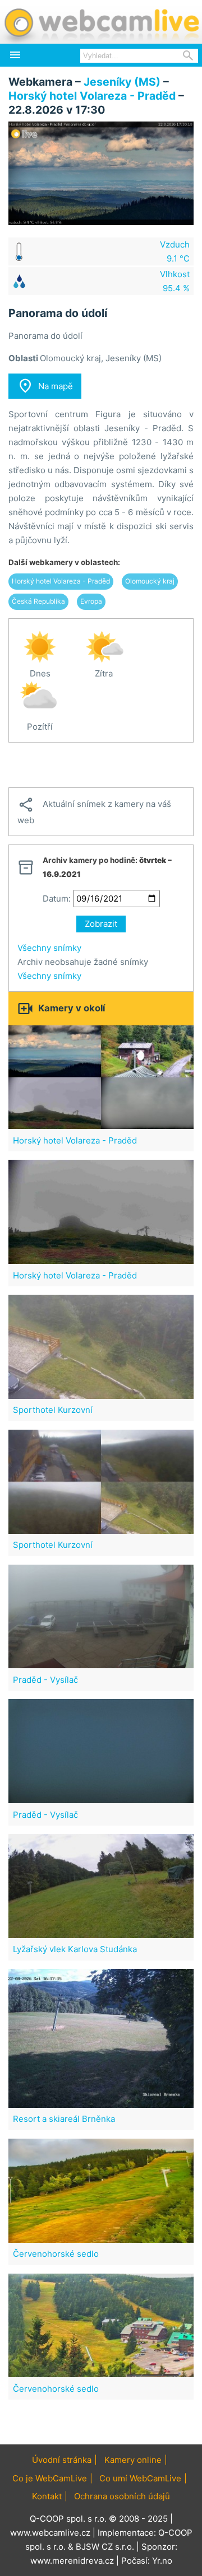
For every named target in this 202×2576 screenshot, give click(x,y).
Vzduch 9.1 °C (175, 251)
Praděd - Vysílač (45, 1680)
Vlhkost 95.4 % (175, 281)
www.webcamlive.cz (50, 2533)
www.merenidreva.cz (72, 2561)
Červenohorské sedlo (56, 2254)
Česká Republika (38, 601)
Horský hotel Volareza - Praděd (92, 96)
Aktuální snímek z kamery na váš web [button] (94, 811)
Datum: (57, 899)
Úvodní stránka (62, 2460)
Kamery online (133, 2460)
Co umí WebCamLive (140, 2478)
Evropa (91, 601)
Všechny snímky (49, 948)
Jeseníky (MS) (122, 82)
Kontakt (47, 2496)
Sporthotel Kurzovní (53, 1410)
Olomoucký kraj (150, 581)
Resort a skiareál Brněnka (64, 2119)
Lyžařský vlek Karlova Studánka (75, 1949)
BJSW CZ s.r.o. (105, 2547)
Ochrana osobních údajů (122, 2496)
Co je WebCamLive (50, 2478)
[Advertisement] (101, 765)
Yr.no (162, 2561)
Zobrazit (101, 924)
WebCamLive (101, 22)
